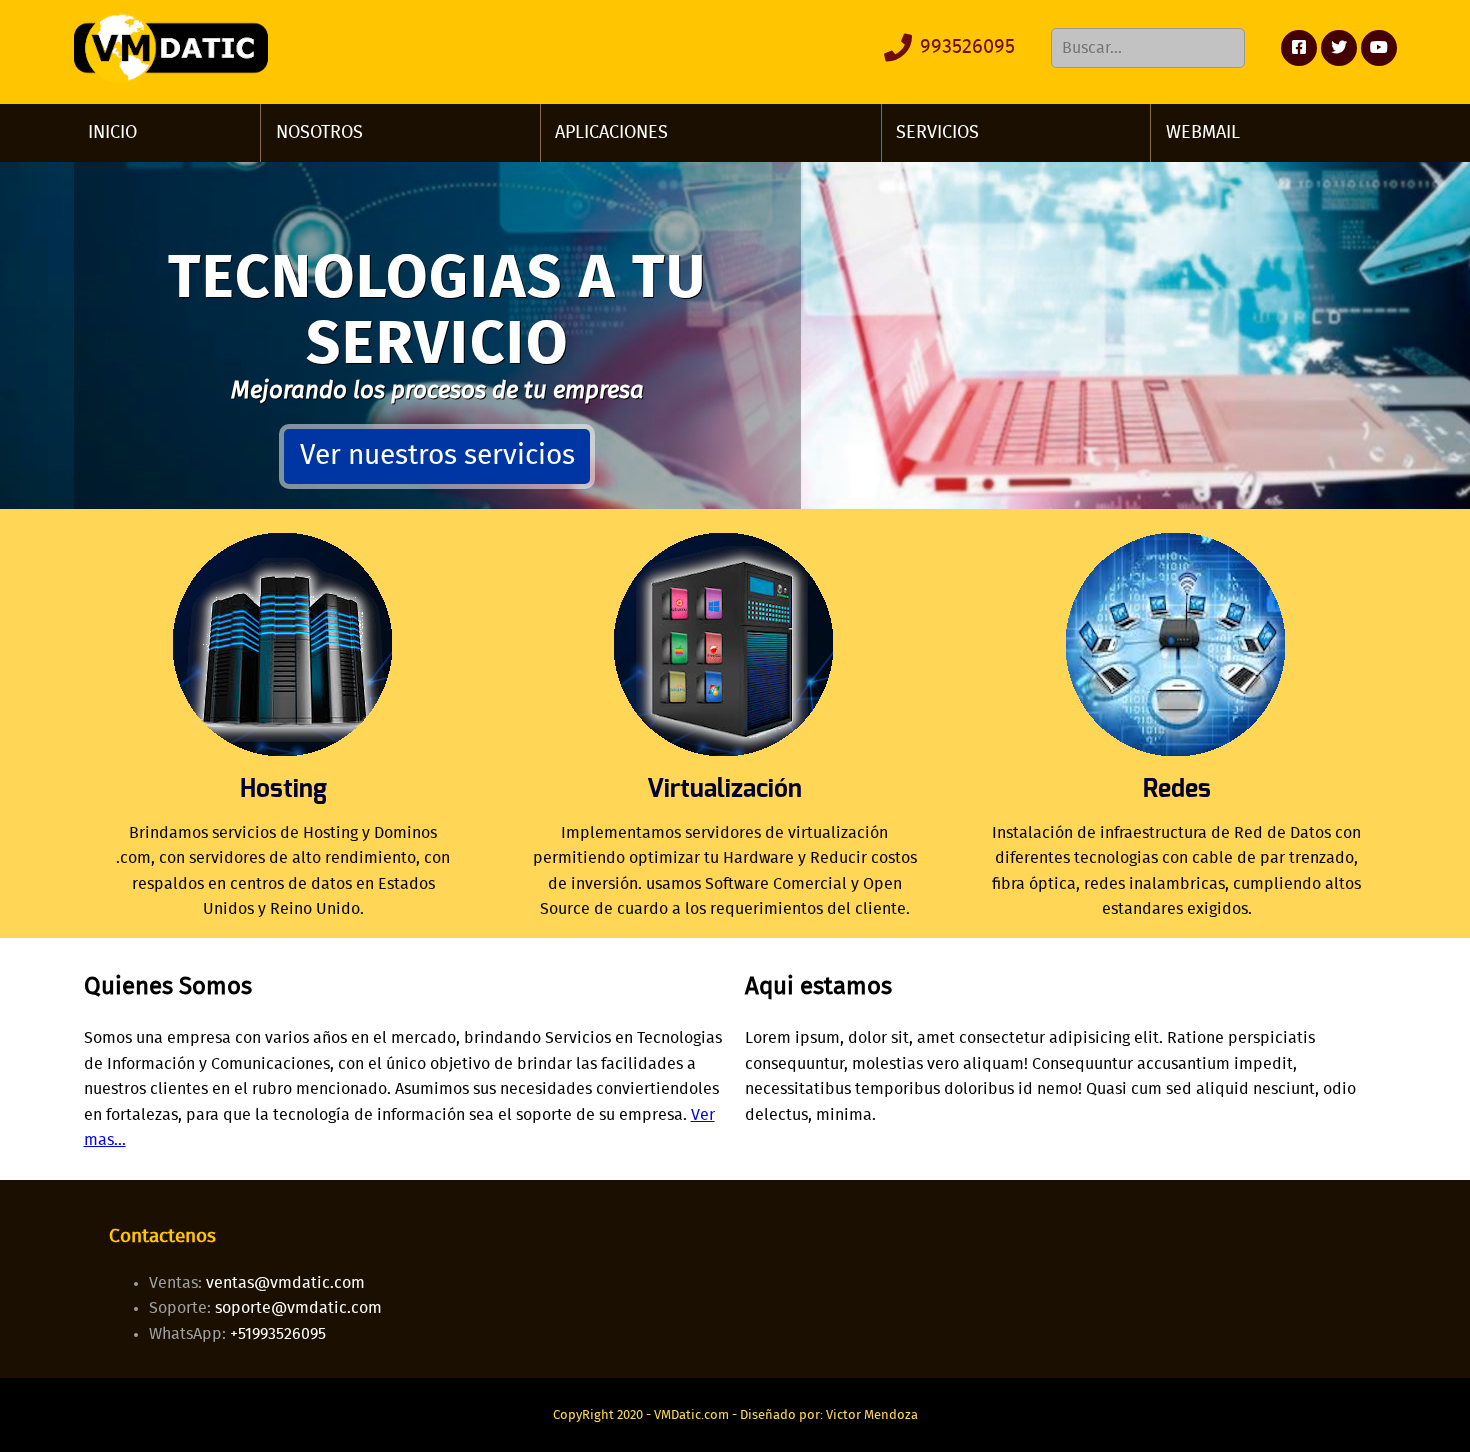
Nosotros (319, 133)
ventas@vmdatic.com (285, 1283)
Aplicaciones (611, 133)
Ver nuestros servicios (437, 456)
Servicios (937, 133)
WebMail (1203, 133)
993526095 (965, 47)
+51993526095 (278, 1334)
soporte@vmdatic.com (298, 1308)
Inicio (112, 133)
